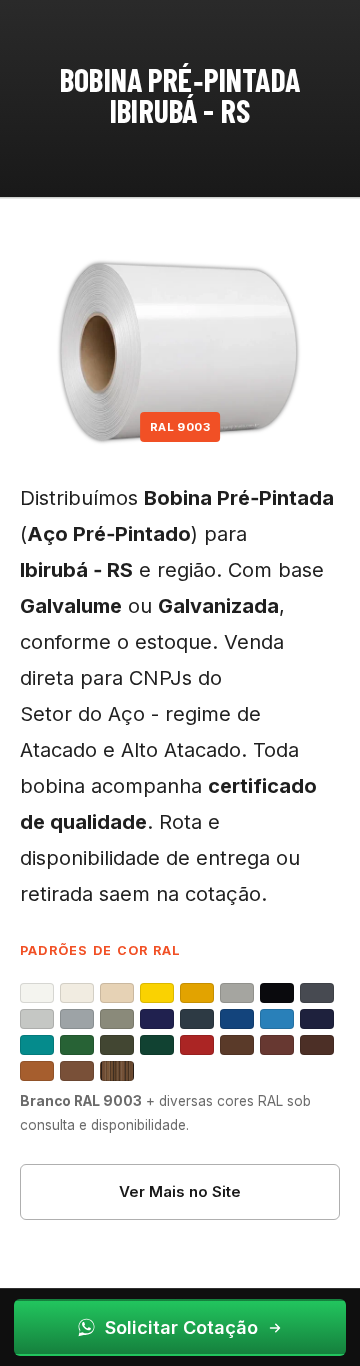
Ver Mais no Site (180, 1191)
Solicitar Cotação (181, 1327)
